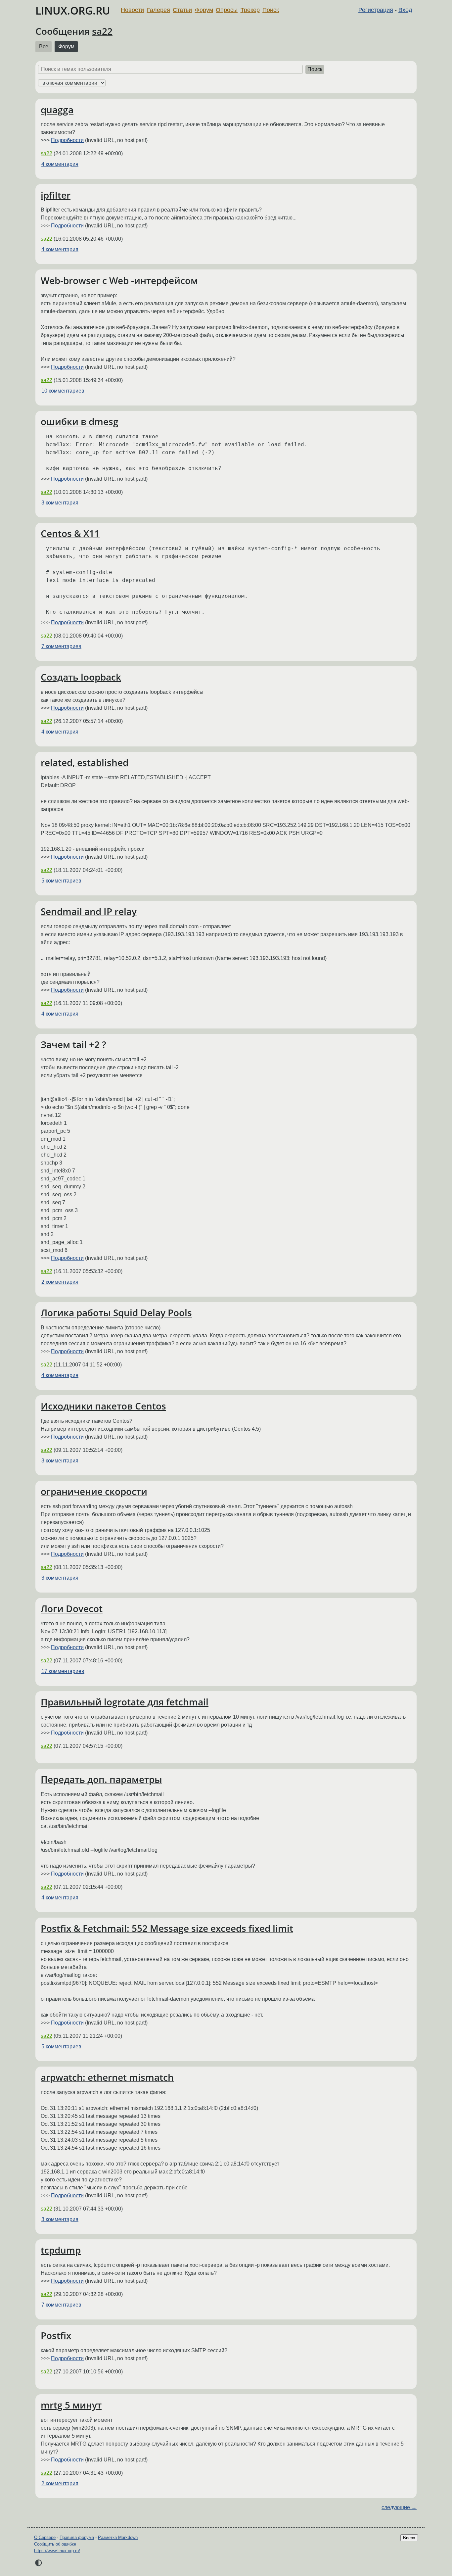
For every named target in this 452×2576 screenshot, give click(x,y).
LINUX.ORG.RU (73, 10)
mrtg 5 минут (71, 2405)
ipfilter (56, 195)
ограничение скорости (94, 1491)
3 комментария (60, 503)
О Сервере (45, 2537)
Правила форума (77, 2537)
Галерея (158, 10)
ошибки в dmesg (80, 421)
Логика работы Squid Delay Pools (116, 1312)
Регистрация (376, 10)
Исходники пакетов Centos (103, 1406)
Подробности (67, 140)
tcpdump (61, 2250)
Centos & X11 (70, 533)
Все (44, 47)
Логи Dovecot (72, 1608)
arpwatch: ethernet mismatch (107, 2077)
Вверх (409, 2538)
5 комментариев (61, 881)
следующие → (399, 2507)
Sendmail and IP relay (89, 911)
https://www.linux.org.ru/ (57, 2551)
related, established (85, 762)
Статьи (182, 10)
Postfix (56, 2335)
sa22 (102, 31)
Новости (132, 10)
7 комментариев (61, 646)
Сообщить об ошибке (55, 2544)
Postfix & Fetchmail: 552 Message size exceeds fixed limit (167, 1928)
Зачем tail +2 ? (73, 1044)
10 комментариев (63, 391)
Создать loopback (81, 677)
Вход (405, 10)
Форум (204, 10)
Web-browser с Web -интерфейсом (119, 280)
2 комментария (60, 1282)
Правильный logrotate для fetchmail (125, 1702)
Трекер (250, 10)
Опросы (227, 10)
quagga (57, 110)
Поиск (271, 10)
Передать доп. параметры (101, 1779)
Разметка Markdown (118, 2537)
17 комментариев (63, 1671)
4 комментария (60, 164)
